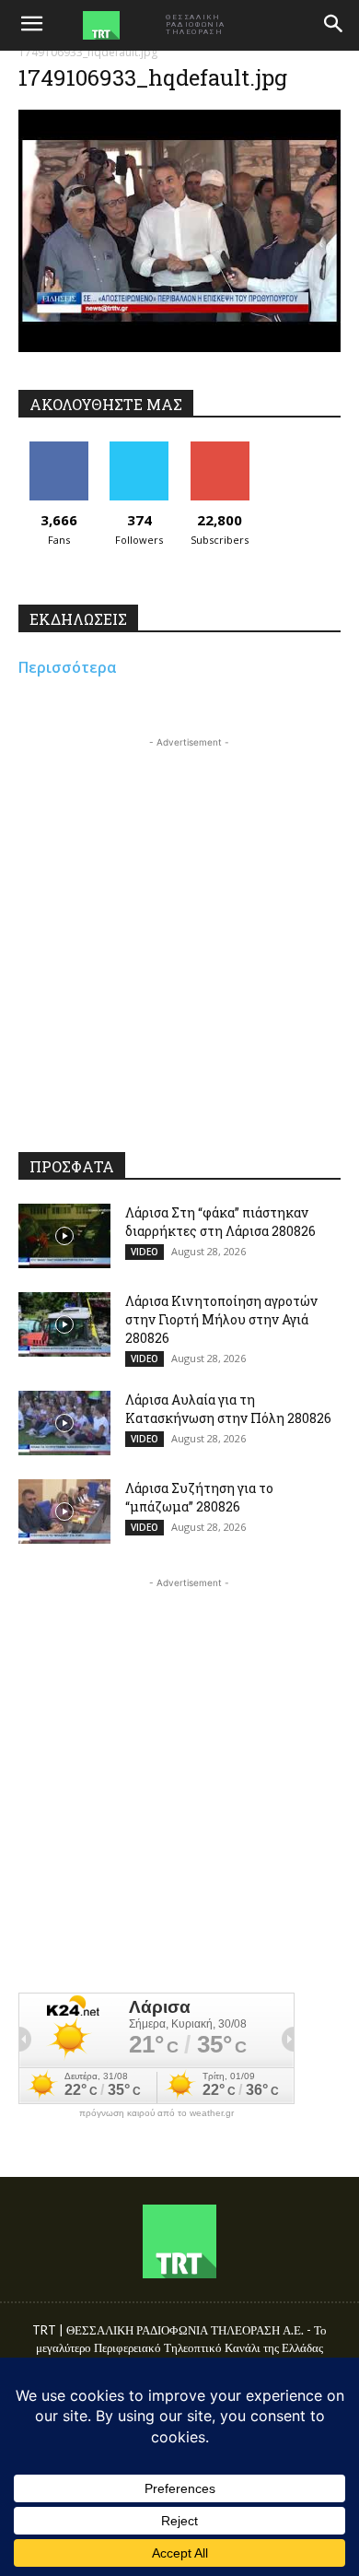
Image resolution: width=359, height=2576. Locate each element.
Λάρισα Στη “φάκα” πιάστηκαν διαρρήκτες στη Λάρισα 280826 (220, 1222)
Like (58, 448)
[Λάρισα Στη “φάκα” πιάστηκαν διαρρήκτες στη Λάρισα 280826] (64, 1236)
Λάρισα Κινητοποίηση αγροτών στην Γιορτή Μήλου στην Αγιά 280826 (221, 1319)
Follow (139, 448)
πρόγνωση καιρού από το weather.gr (156, 2113)
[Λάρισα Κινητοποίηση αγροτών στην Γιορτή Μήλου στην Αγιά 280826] (64, 1324)
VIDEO (145, 1252)
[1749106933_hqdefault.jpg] (179, 347)
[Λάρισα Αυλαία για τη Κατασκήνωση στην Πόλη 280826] (64, 1423)
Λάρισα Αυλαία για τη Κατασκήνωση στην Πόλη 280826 (228, 1409)
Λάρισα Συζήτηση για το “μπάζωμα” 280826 (199, 1497)
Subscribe (220, 448)
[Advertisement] (179, 932)
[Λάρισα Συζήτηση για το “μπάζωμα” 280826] (64, 1511)
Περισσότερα (68, 667)
